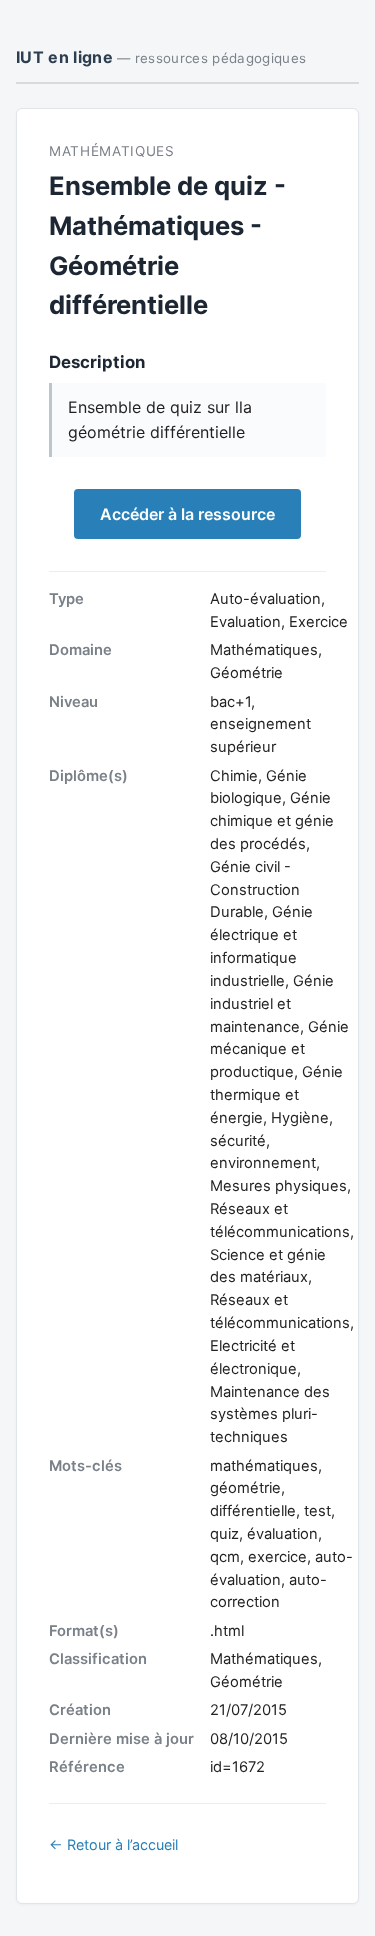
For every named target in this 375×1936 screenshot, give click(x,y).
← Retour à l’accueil (113, 1844)
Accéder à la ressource (187, 514)
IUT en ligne (161, 57)
